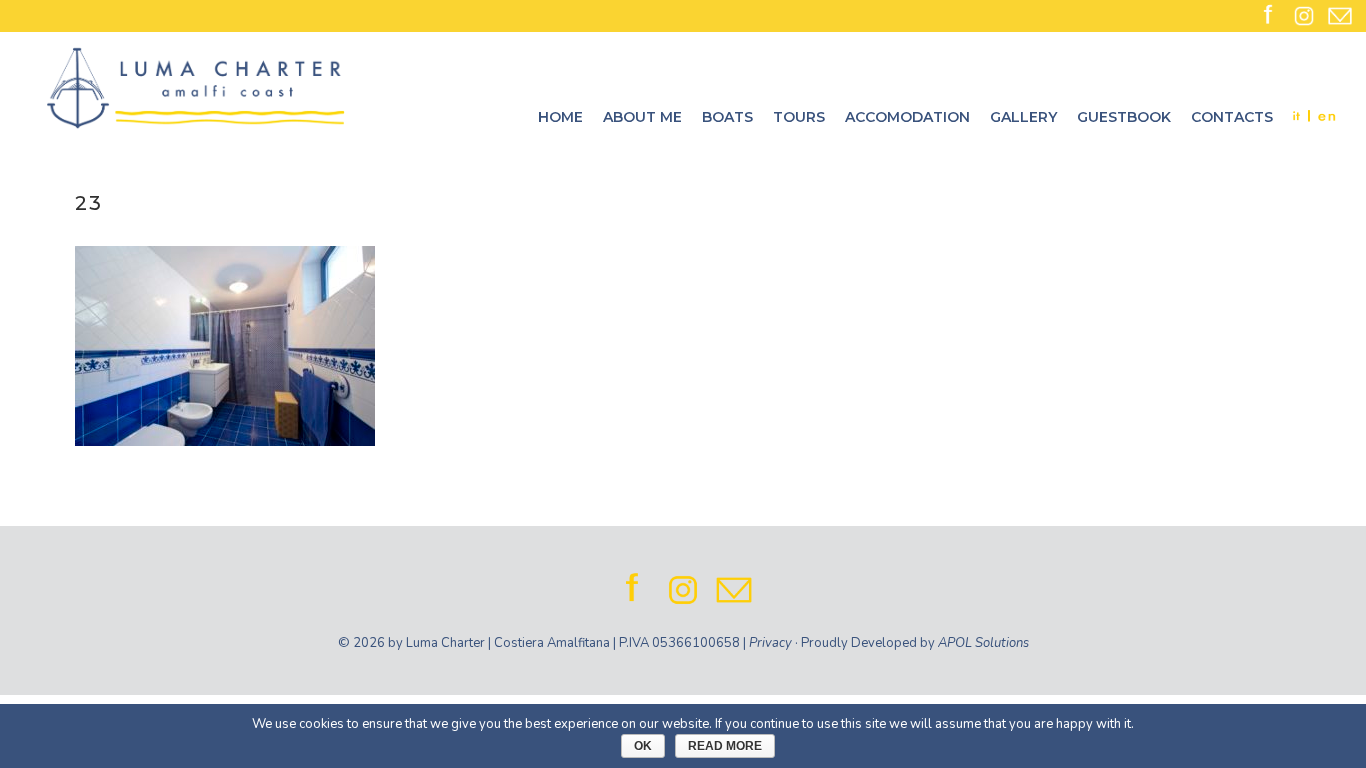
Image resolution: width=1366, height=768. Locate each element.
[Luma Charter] (195, 87)
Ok (643, 746)
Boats (727, 117)
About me (642, 117)
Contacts (1232, 117)
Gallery (1023, 117)
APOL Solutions (983, 643)
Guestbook (1124, 117)
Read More (725, 746)
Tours (799, 117)
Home (560, 117)
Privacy (770, 643)
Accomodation (907, 117)
